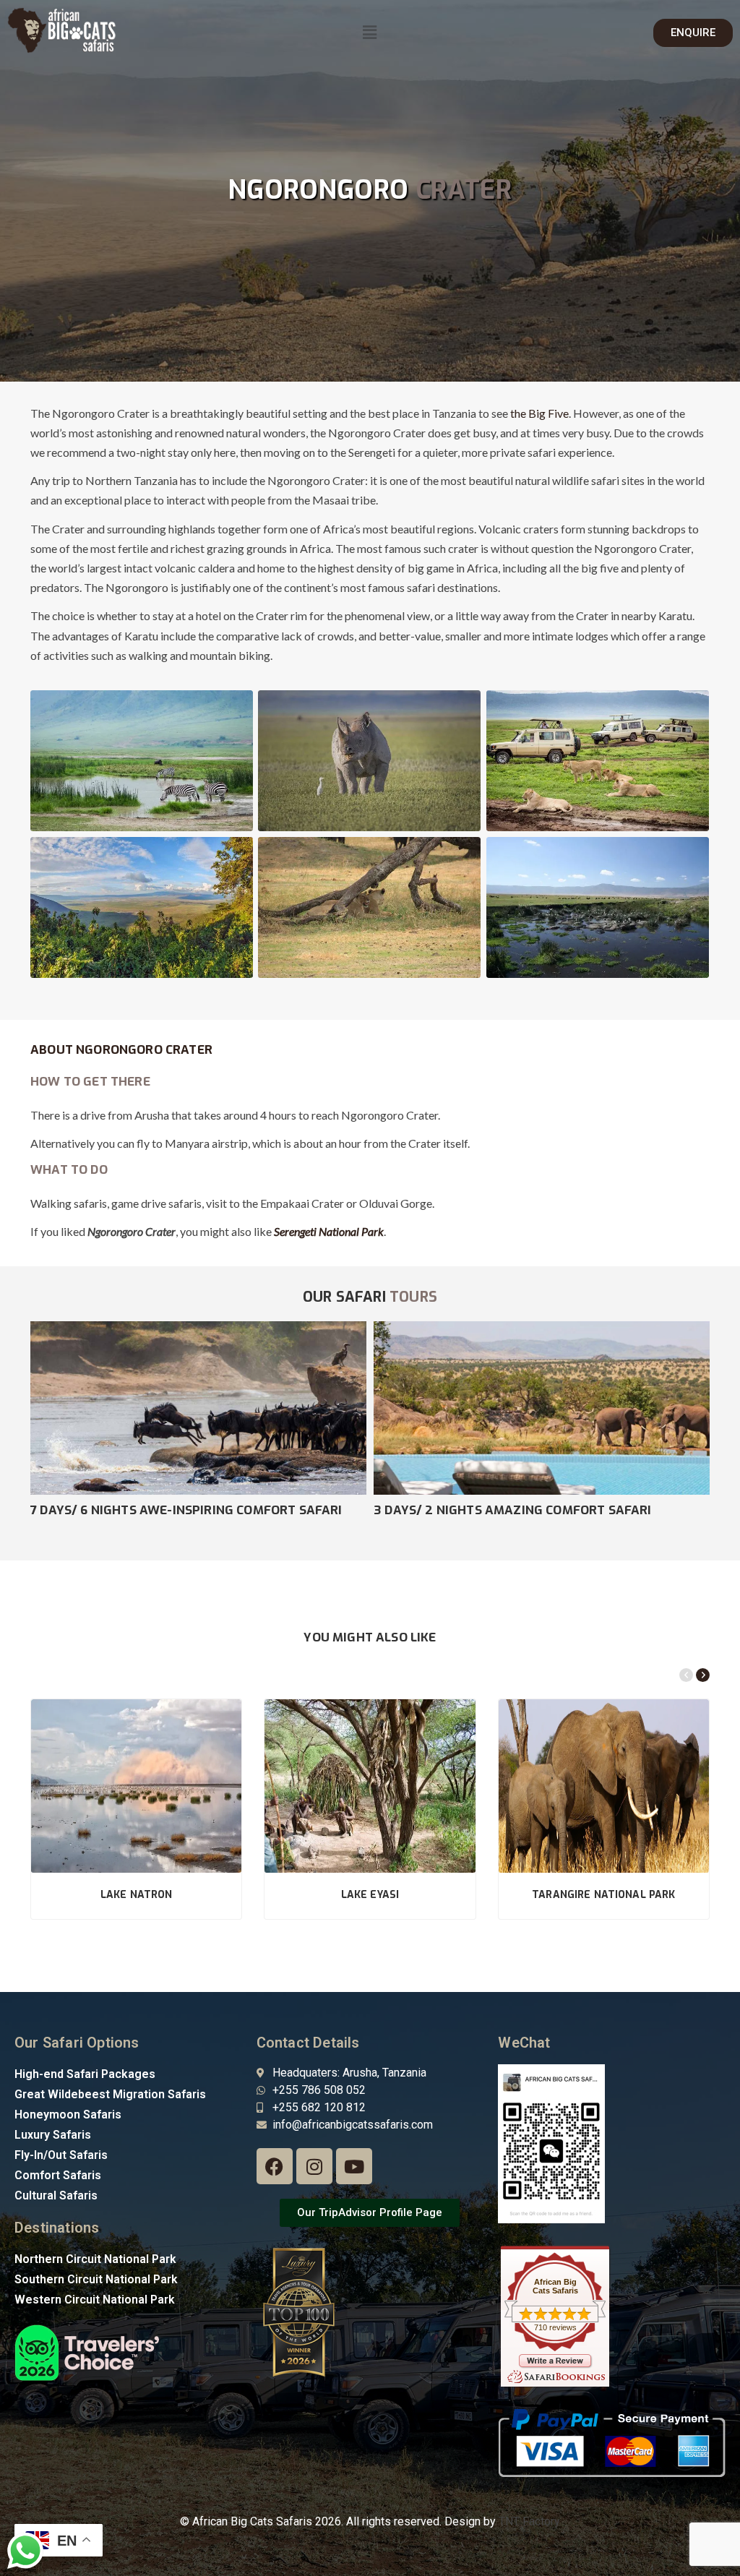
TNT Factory (529, 2521)
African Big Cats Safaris (555, 2286)
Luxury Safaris (53, 2135)
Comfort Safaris (58, 2175)
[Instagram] (314, 2166)
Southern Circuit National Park (96, 2279)
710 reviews (555, 2327)
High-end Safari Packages (85, 2074)
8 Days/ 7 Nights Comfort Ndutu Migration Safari (197, 1510)
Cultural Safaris (56, 2195)
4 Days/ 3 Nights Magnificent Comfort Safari (525, 1510)
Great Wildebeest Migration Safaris (110, 2094)
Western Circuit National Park (95, 2300)
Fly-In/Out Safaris (61, 2155)
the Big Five (539, 413)
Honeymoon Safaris (68, 2115)
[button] (370, 33)
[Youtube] (354, 2166)
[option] (198, 1420)
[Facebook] (275, 2166)
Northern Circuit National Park (95, 2259)
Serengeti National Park (329, 1231)
